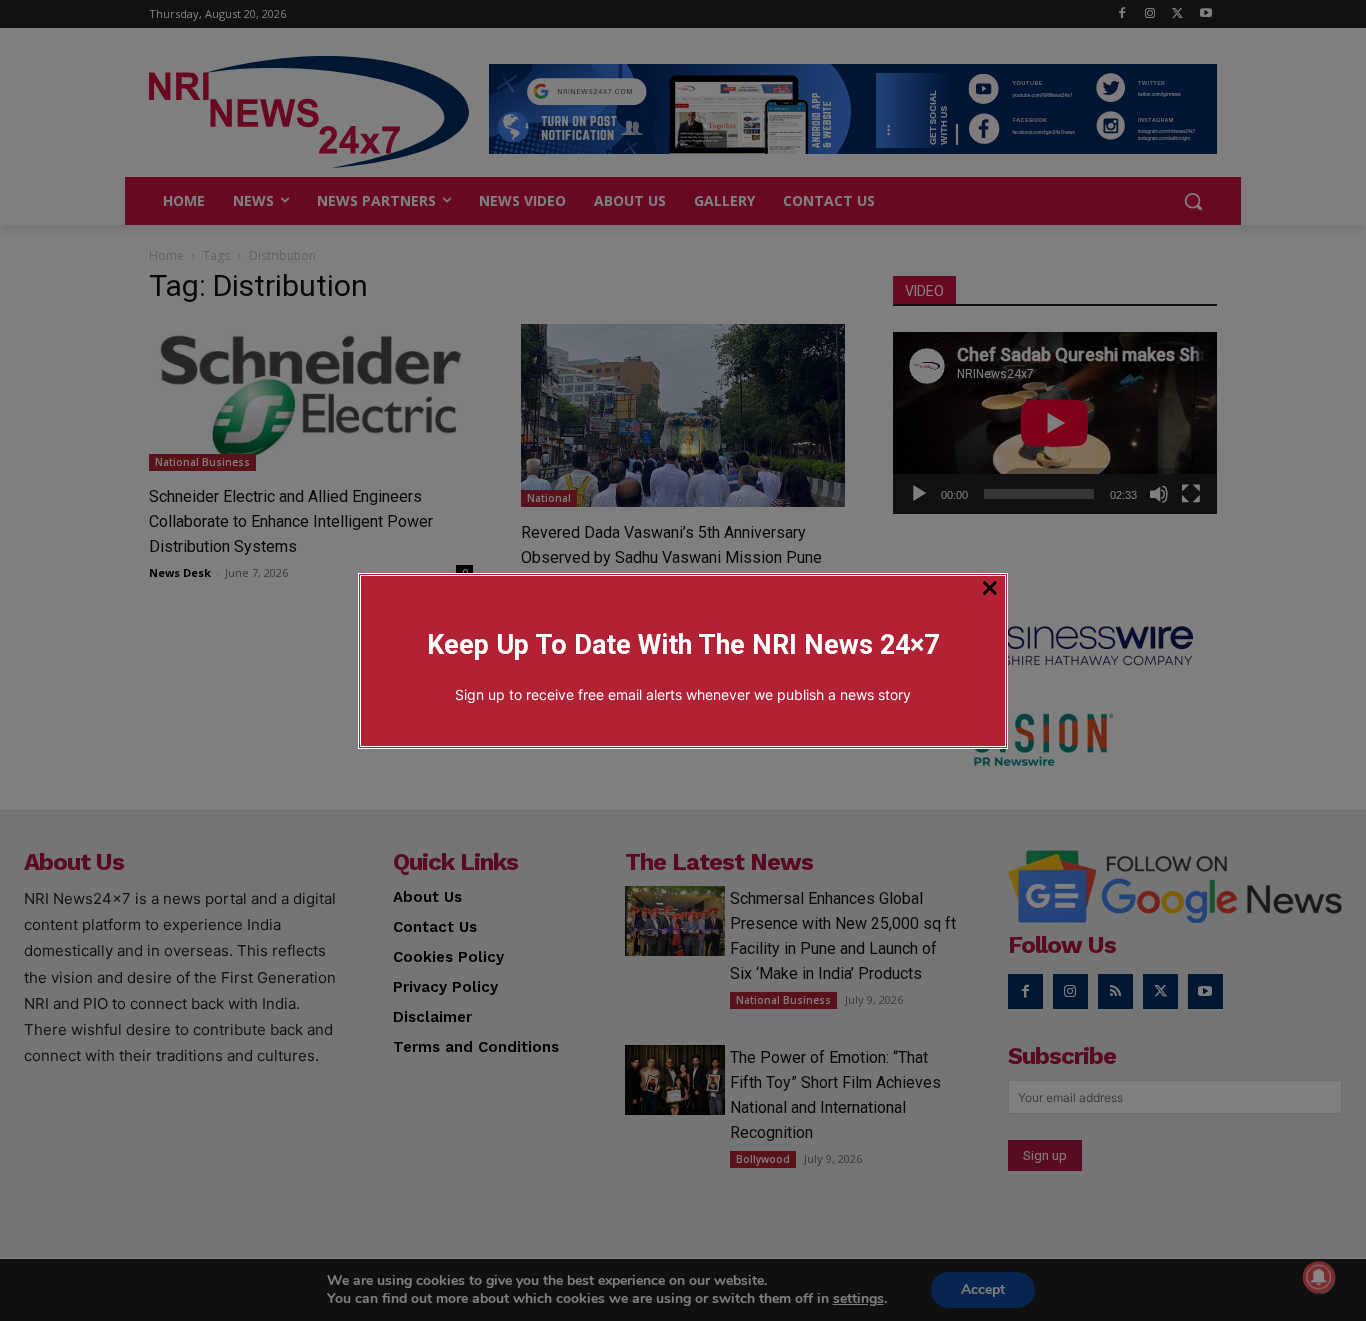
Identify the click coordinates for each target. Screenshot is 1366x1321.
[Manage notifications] (1319, 1277)
